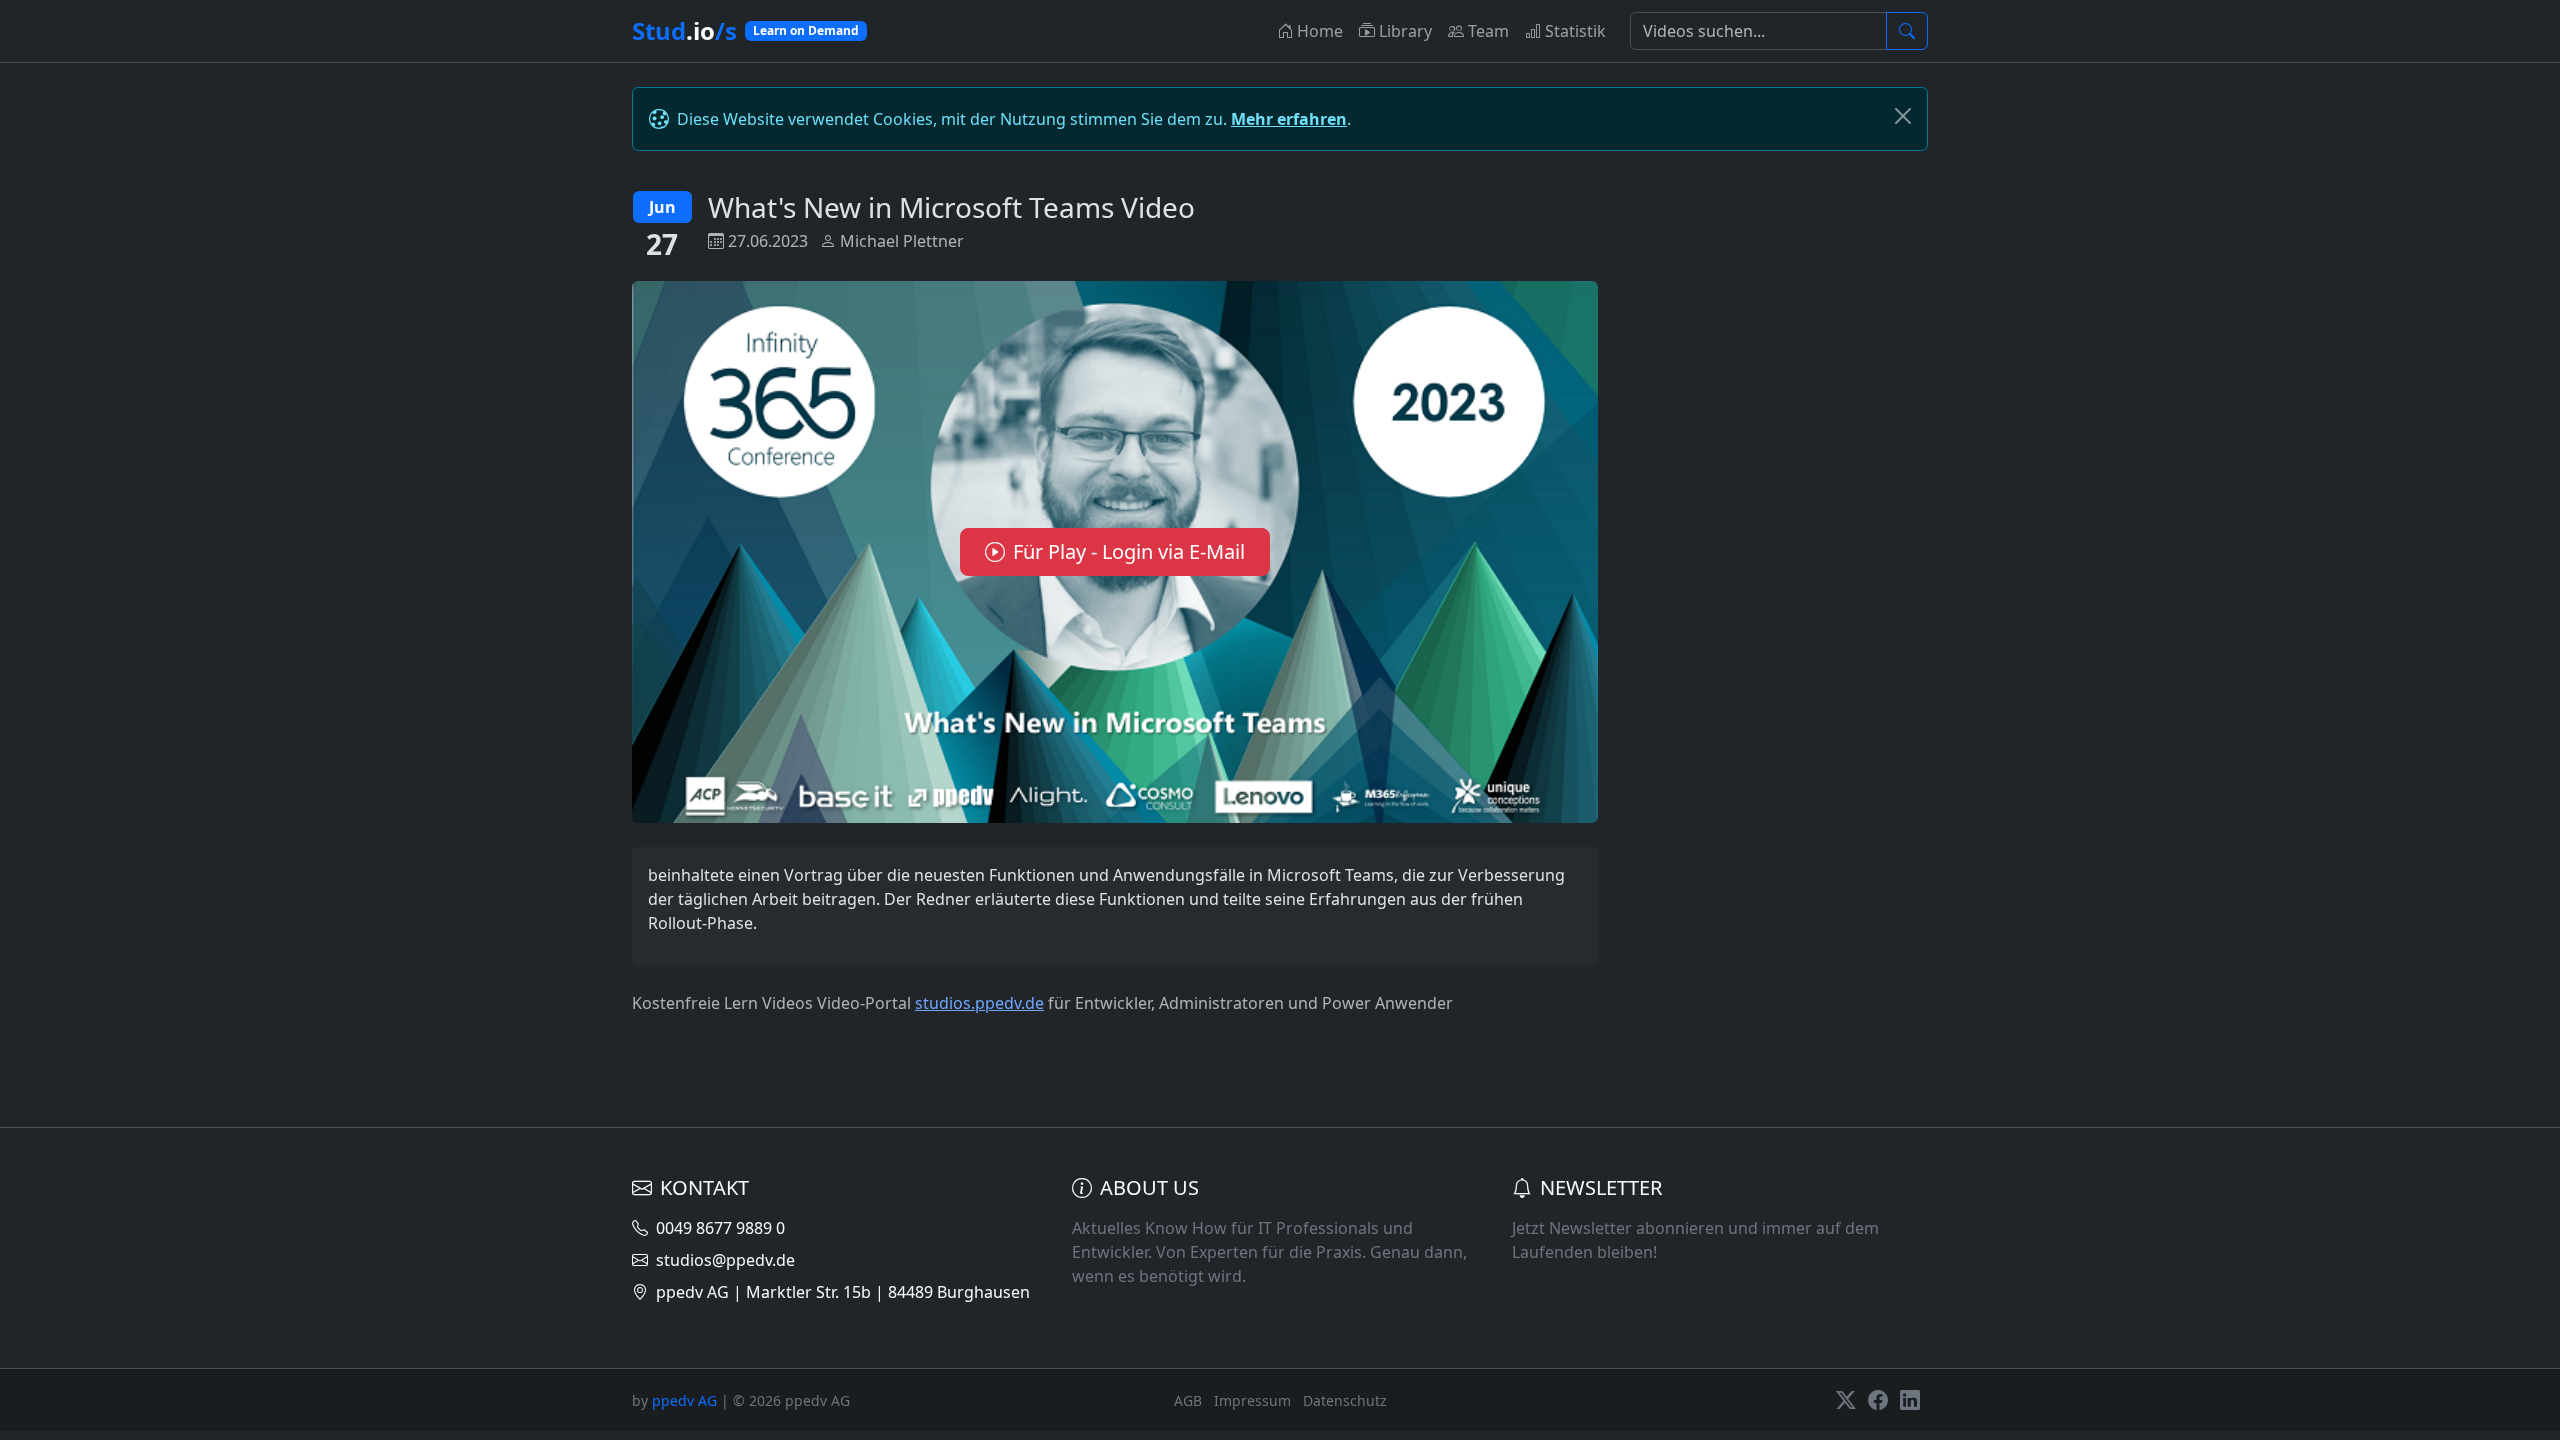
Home (1320, 31)
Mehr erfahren (1289, 119)
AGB (1188, 1400)
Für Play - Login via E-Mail (1129, 551)
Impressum (1252, 1400)
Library (1405, 31)
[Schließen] (1903, 116)
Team (1488, 31)
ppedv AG (684, 1400)
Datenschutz (1345, 1400)
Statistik (1575, 31)
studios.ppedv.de (979, 1003)
